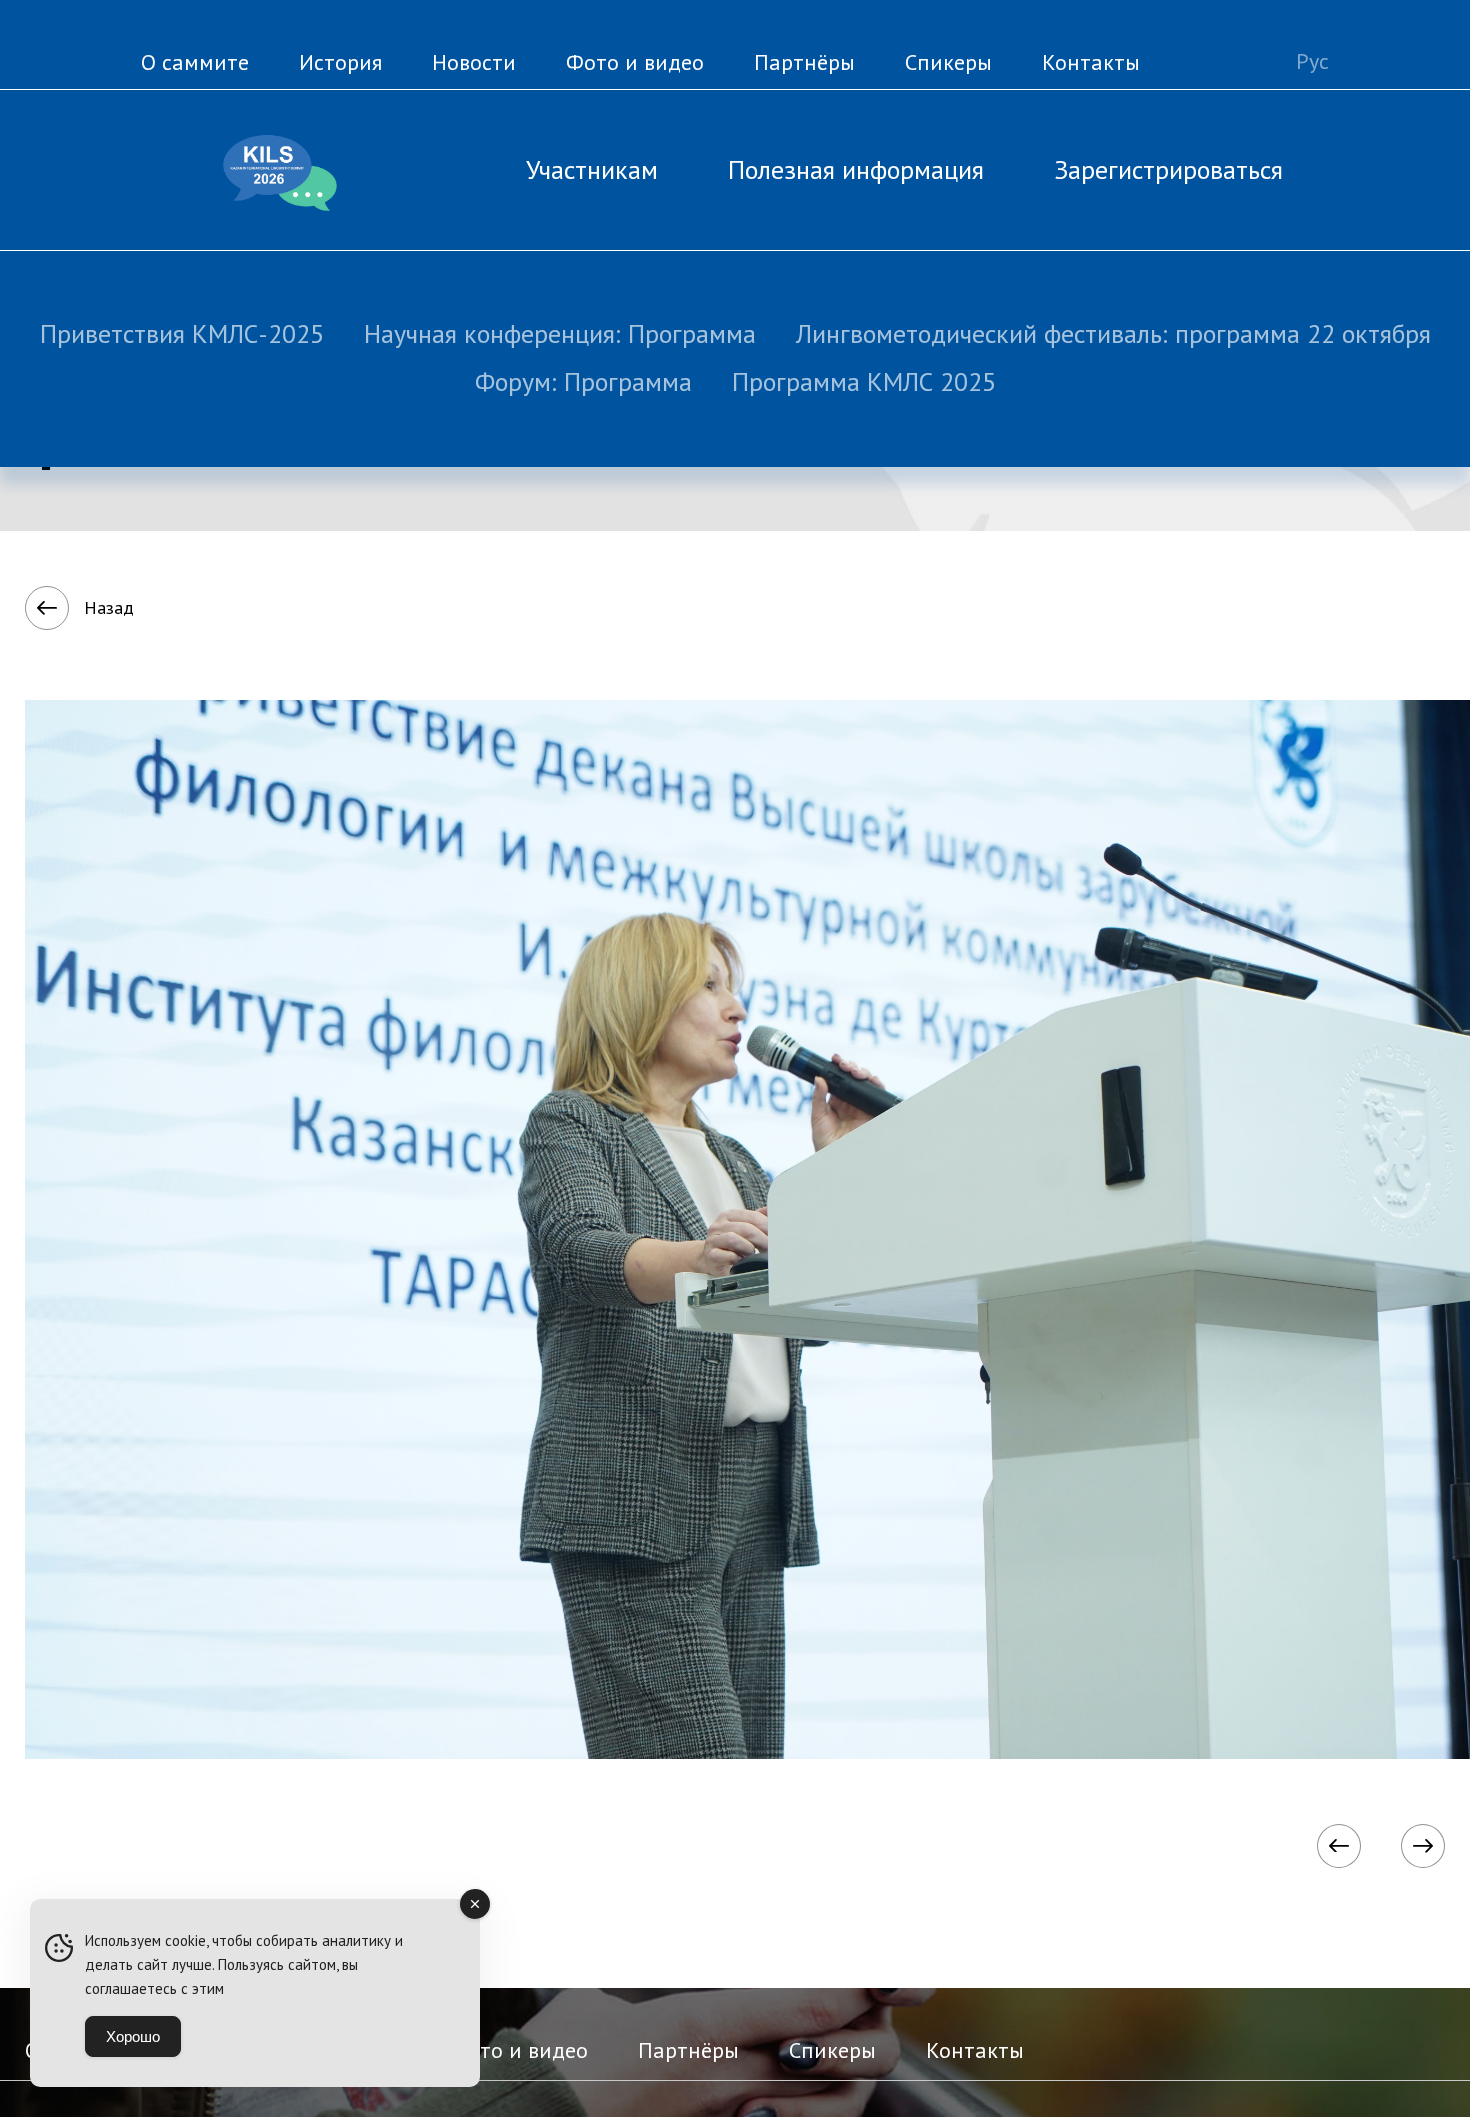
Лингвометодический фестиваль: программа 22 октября (1113, 333)
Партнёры (804, 62)
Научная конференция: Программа (560, 333)
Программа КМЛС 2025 (864, 381)
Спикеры (948, 62)
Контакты (1091, 62)
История (340, 62)
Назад (109, 607)
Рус (1312, 61)
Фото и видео (635, 62)
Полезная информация (856, 169)
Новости (474, 62)
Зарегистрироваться (1168, 169)
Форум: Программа (583, 381)
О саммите (195, 62)
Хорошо (133, 2036)
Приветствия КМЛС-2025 (182, 333)
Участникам (592, 169)
